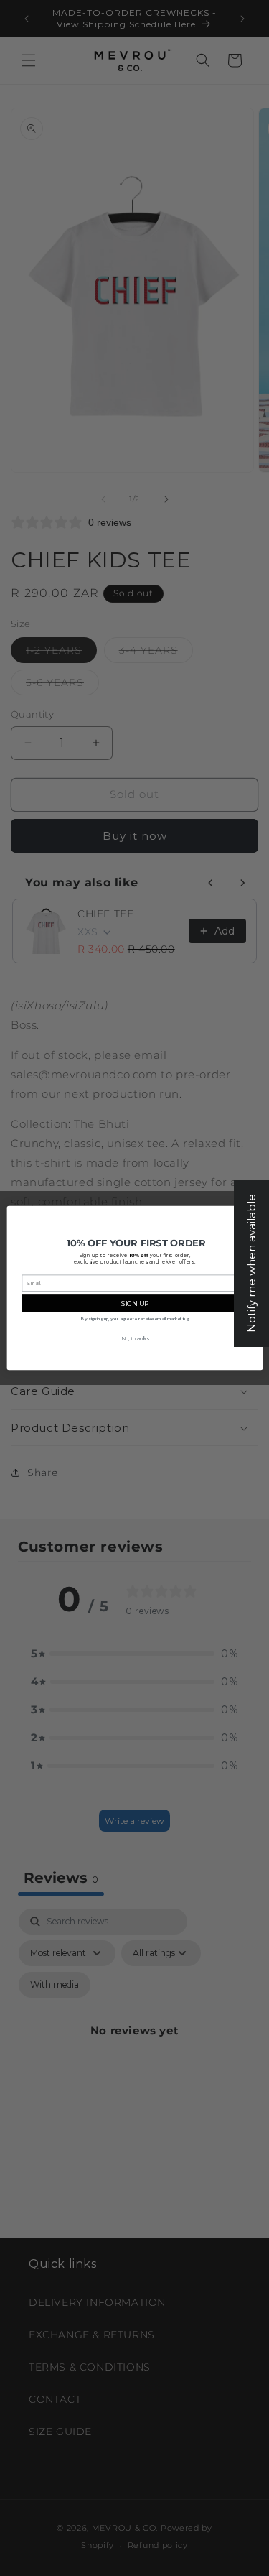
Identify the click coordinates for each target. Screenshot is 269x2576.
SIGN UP (134, 1303)
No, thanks (134, 1339)
